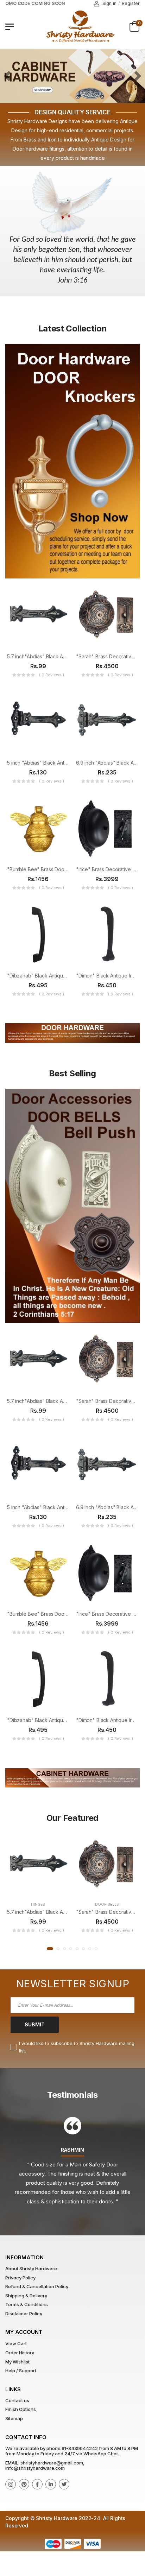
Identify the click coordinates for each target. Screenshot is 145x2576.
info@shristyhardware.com (35, 2468)
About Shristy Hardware (31, 2268)
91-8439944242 (80, 2448)
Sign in (109, 3)
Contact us (17, 2400)
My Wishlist (17, 2362)
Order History (20, 2353)
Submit (35, 2024)
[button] (50, 1949)
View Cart (16, 2343)
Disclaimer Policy (24, 2314)
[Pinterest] (24, 2484)
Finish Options (21, 2409)
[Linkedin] (51, 2484)
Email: (12, 2463)
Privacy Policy (20, 2278)
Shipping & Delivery (26, 2296)
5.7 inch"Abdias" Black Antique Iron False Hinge (61, 656)
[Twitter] (64, 2484)
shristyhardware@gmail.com (52, 2463)
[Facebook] (37, 2484)
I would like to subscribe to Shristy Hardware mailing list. (77, 2047)
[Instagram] (11, 2484)
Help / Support (21, 2371)
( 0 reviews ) (52, 675)
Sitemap (14, 2418)
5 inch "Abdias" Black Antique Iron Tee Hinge (58, 763)
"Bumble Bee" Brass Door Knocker (47, 869)
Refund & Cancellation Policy (37, 2286)
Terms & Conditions (27, 2304)
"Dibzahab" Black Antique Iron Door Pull (53, 976)
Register (131, 3)
